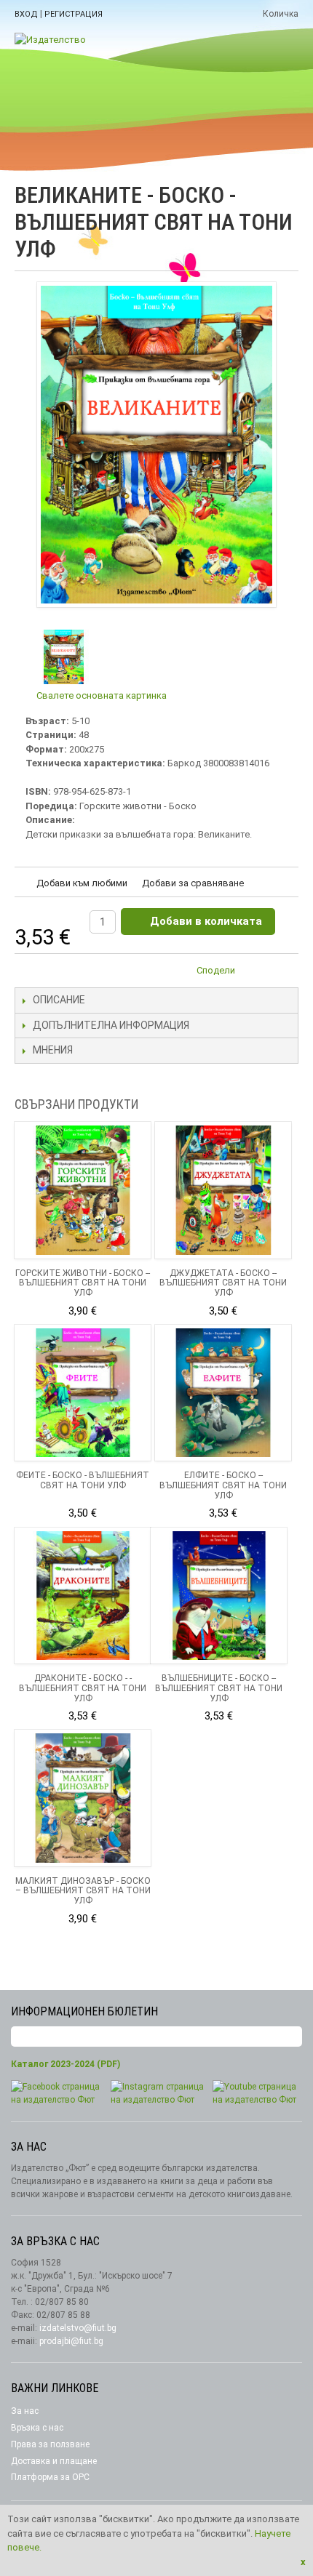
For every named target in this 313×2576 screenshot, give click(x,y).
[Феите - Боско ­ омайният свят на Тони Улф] (83, 1393)
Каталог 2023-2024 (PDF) (66, 2064)
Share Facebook (284, 973)
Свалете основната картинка (102, 695)
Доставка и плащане (54, 2461)
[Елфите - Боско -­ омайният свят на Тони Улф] (223, 1393)
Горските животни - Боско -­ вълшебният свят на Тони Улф (83, 1283)
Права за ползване (50, 2444)
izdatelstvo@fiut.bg (78, 2328)
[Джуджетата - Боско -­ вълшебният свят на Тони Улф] (223, 1190)
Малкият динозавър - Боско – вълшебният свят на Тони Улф (83, 1891)
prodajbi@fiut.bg (71, 2341)
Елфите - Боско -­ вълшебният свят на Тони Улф (223, 1485)
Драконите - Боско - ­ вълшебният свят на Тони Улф (83, 1688)
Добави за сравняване (193, 883)
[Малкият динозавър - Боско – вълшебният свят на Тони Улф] (83, 1798)
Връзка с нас (37, 2428)
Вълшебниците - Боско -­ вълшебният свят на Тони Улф (219, 1688)
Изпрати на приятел (255, 973)
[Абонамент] (291, 2037)
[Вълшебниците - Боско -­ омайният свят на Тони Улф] (219, 1596)
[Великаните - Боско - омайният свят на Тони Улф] (64, 657)
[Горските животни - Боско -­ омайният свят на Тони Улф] (83, 1190)
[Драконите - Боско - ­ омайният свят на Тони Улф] (83, 1596)
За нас (25, 2411)
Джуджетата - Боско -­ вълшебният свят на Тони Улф (223, 1283)
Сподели (216, 970)
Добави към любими (82, 883)
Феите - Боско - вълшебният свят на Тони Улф (83, 1480)
